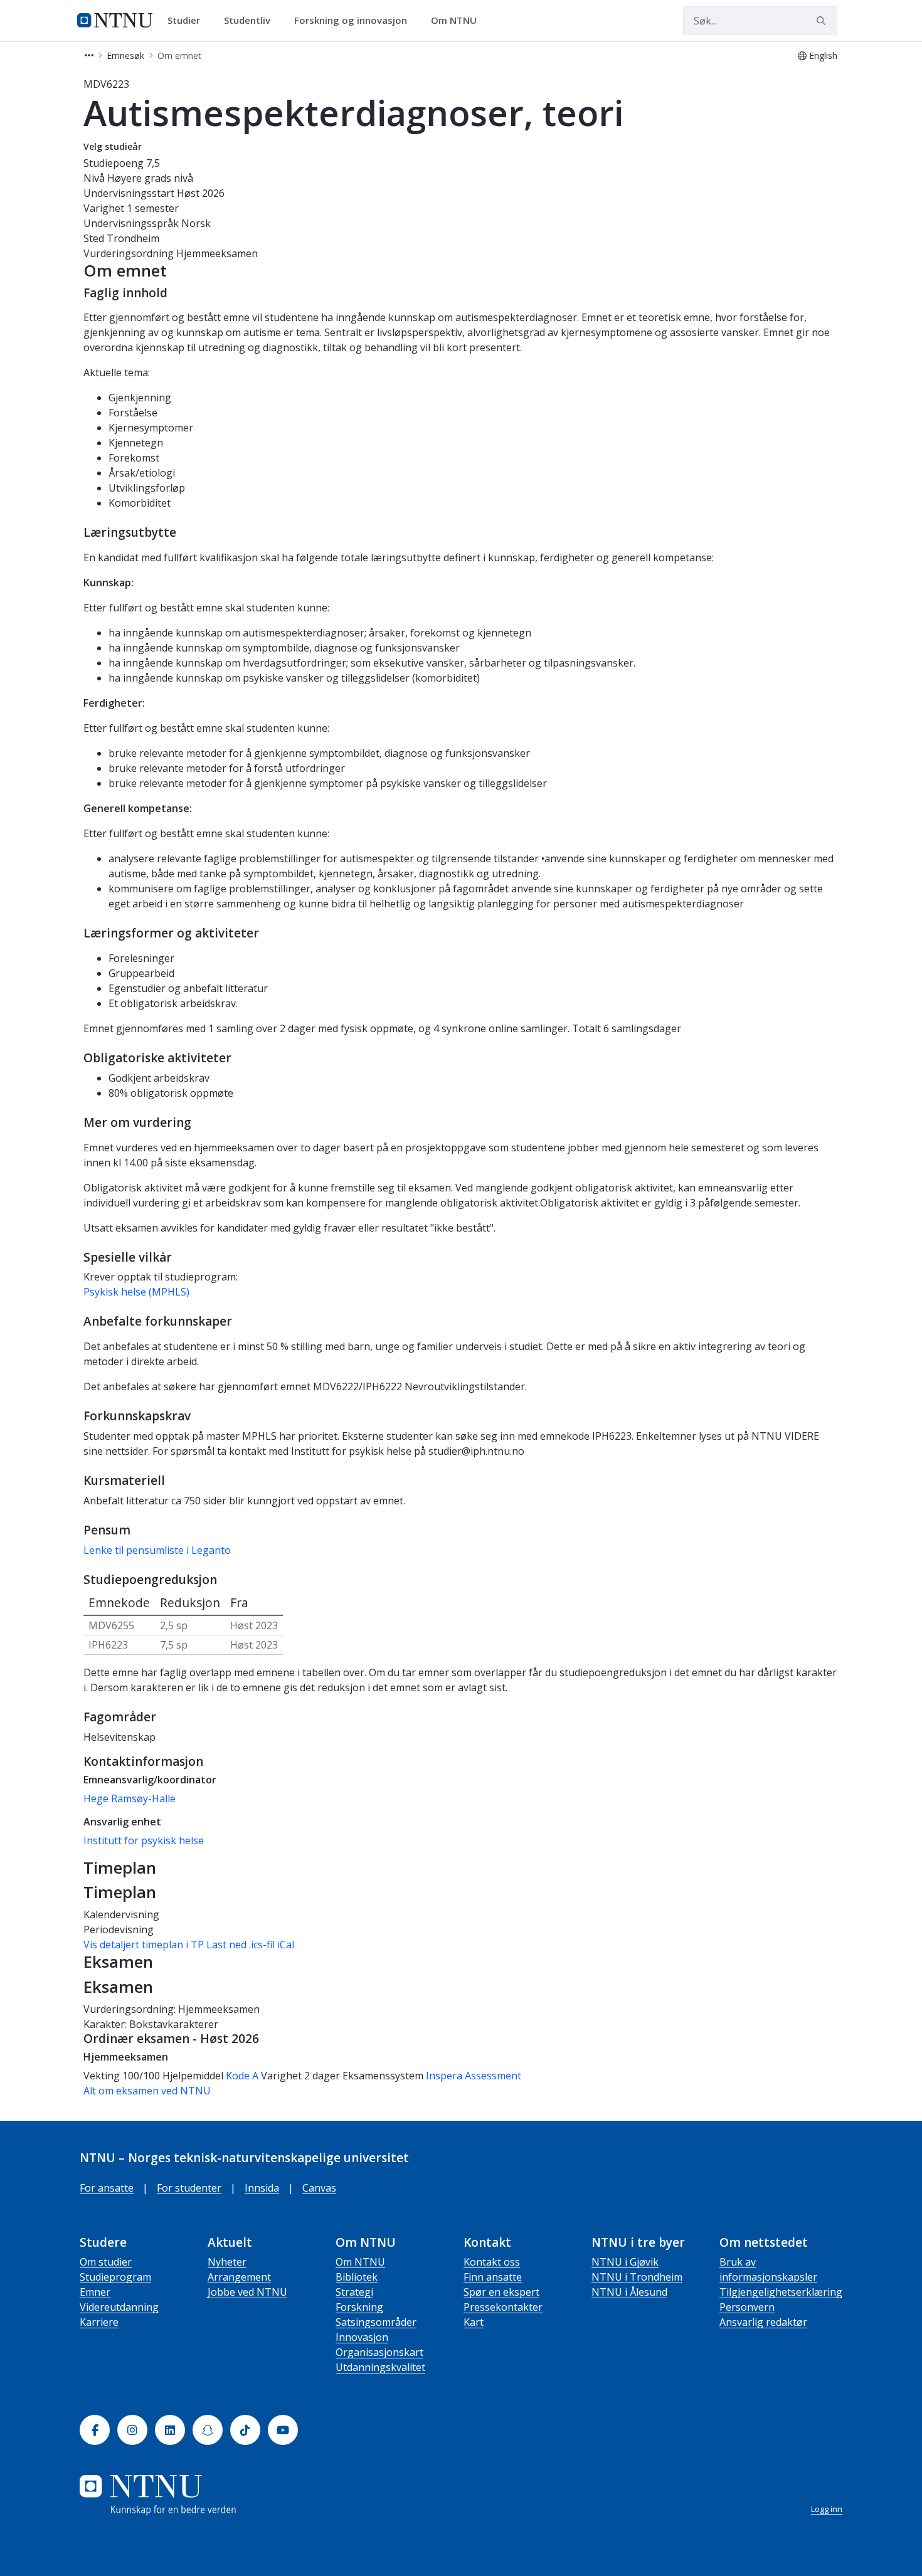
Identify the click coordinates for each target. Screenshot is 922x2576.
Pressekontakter (503, 2307)
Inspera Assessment (474, 2076)
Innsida (262, 2188)
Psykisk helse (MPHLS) (136, 1292)
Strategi (354, 2292)
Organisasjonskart (379, 2352)
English (823, 55)
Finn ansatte (493, 2277)
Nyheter (227, 2262)
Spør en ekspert (501, 2292)
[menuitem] (188, 21)
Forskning (359, 2307)
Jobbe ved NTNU (247, 2292)
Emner (95, 2292)
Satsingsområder (376, 2322)
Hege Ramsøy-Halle (130, 1798)
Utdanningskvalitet (380, 2367)
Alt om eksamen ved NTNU (147, 2091)
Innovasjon (362, 2337)
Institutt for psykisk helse (144, 1840)
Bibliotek (357, 2277)
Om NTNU (360, 2262)
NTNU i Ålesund (629, 2292)
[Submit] (823, 21)
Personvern (747, 2307)
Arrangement (239, 2277)
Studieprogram (115, 2277)
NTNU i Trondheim (637, 2277)
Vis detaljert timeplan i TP (144, 1945)
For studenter (189, 2188)
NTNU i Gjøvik (625, 2262)
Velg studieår (113, 146)
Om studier (106, 2262)
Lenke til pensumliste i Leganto (157, 1550)
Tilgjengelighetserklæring (781, 2292)
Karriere (99, 2322)
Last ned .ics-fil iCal (250, 1945)
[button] (89, 55)
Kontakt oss (492, 2262)
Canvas (319, 2188)
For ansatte (107, 2188)
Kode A (242, 2076)
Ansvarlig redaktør (763, 2322)
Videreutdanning (119, 2307)
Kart (474, 2322)
